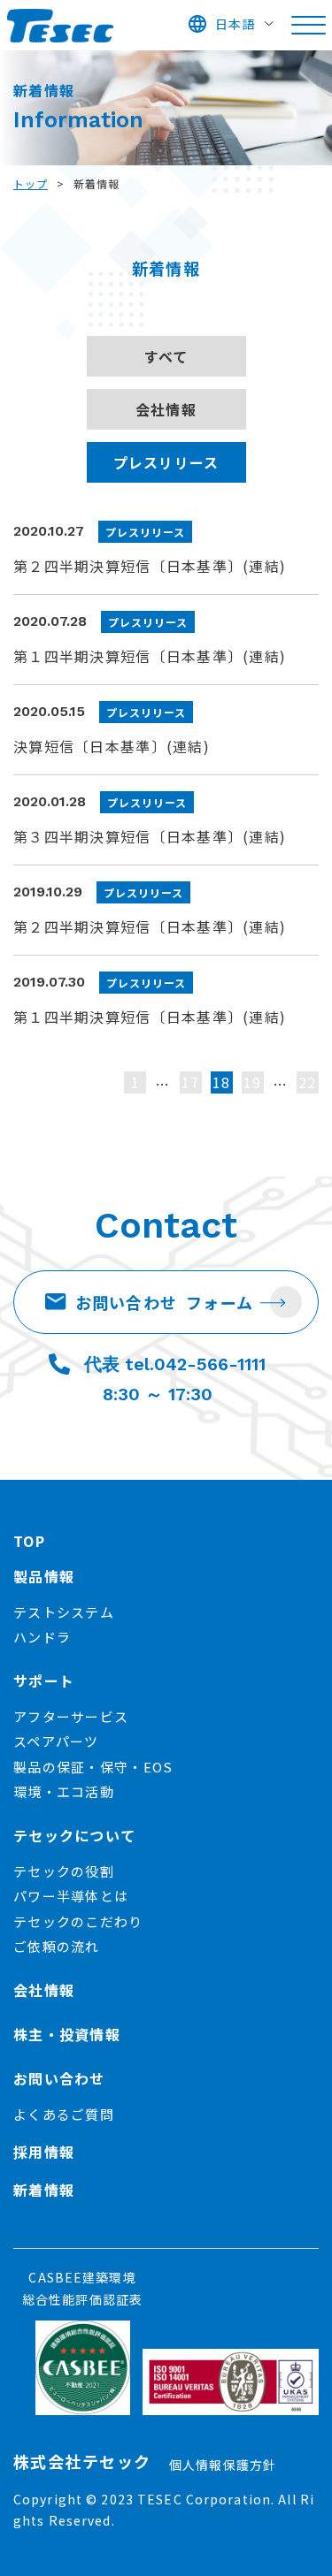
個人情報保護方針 (223, 2465)
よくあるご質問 (64, 2114)
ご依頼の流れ (57, 1946)
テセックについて (74, 1835)
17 (191, 1082)
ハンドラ (42, 1637)
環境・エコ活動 (64, 1791)
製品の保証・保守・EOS (93, 1767)
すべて (166, 356)
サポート (44, 1680)
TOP (29, 1541)
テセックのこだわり (78, 1921)
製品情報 (44, 1576)
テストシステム (64, 1612)
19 (253, 1082)
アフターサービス (71, 1716)
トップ (31, 183)
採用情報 (44, 2152)
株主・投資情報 (67, 2034)
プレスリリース (166, 462)
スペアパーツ (56, 1741)
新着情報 (44, 2190)
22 (308, 1082)
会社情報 (166, 409)
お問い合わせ (165, 1302)
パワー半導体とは (71, 1896)
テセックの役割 (64, 1871)
